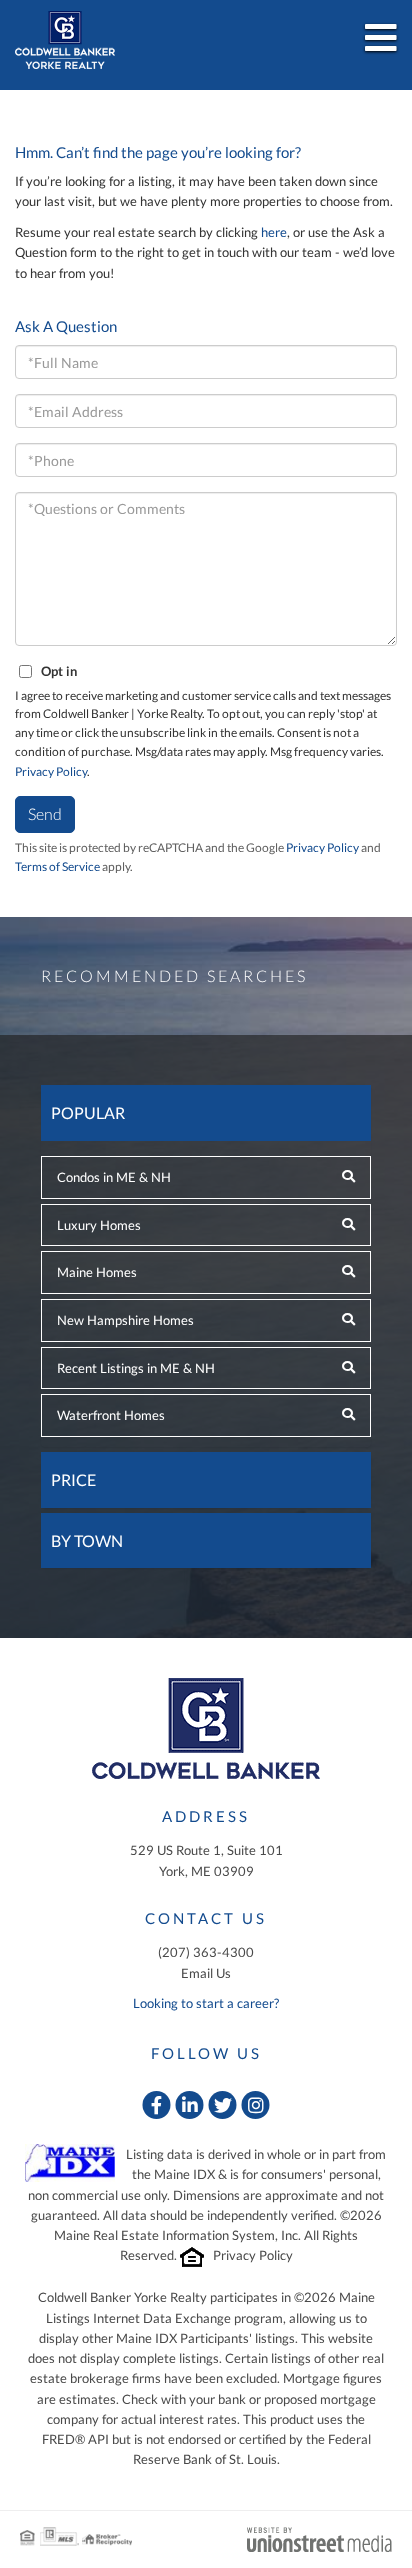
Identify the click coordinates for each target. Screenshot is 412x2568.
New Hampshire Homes (125, 1320)
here (274, 232)
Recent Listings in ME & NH (136, 1368)
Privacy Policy (51, 771)
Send (45, 813)
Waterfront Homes (111, 1415)
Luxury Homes (99, 1225)
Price (73, 1479)
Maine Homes (97, 1272)
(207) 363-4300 (206, 1952)
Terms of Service (57, 866)
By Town (87, 1540)
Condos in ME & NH (114, 1177)
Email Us (206, 1973)
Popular (88, 1112)
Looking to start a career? (206, 2003)
